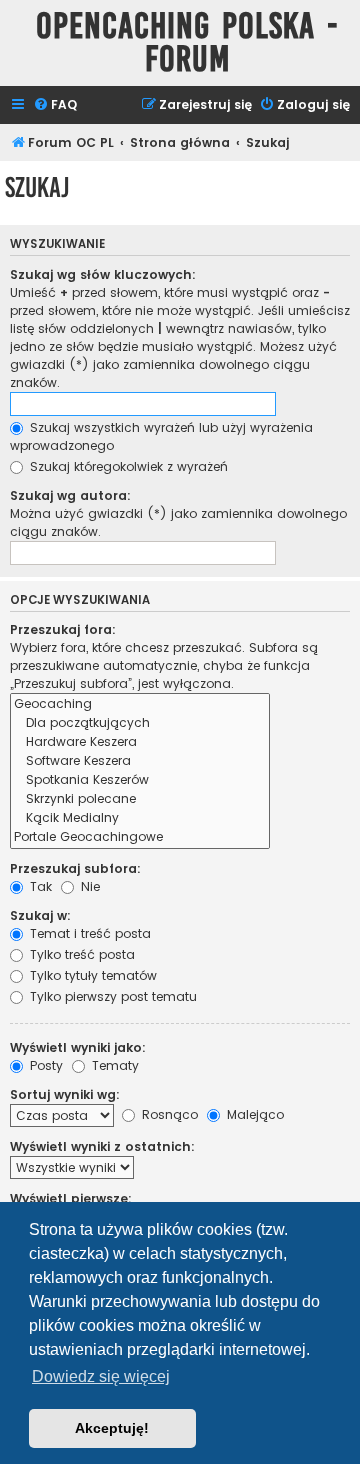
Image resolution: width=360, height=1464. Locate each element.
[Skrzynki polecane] (140, 799)
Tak (39, 886)
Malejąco (253, 1114)
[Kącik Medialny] (140, 818)
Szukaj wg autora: (70, 495)
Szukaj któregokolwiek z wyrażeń (127, 466)
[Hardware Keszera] (140, 742)
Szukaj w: (40, 915)
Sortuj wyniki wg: (65, 1094)
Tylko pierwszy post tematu (111, 996)
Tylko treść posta (80, 954)
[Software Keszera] (140, 761)
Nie (88, 886)
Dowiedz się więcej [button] (101, 1376)
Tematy (113, 1065)
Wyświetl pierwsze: (71, 1198)
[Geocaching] (140, 704)
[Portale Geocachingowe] (140, 837)
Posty (44, 1065)
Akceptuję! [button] (112, 1428)
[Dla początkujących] (140, 723)
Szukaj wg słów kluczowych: (103, 274)
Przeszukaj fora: (63, 629)
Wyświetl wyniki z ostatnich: (102, 1146)
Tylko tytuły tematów (91, 975)
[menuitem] (55, 105)
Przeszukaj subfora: (75, 868)
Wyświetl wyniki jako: (78, 1047)
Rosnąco (168, 1114)
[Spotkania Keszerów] (140, 780)
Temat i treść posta (88, 933)
